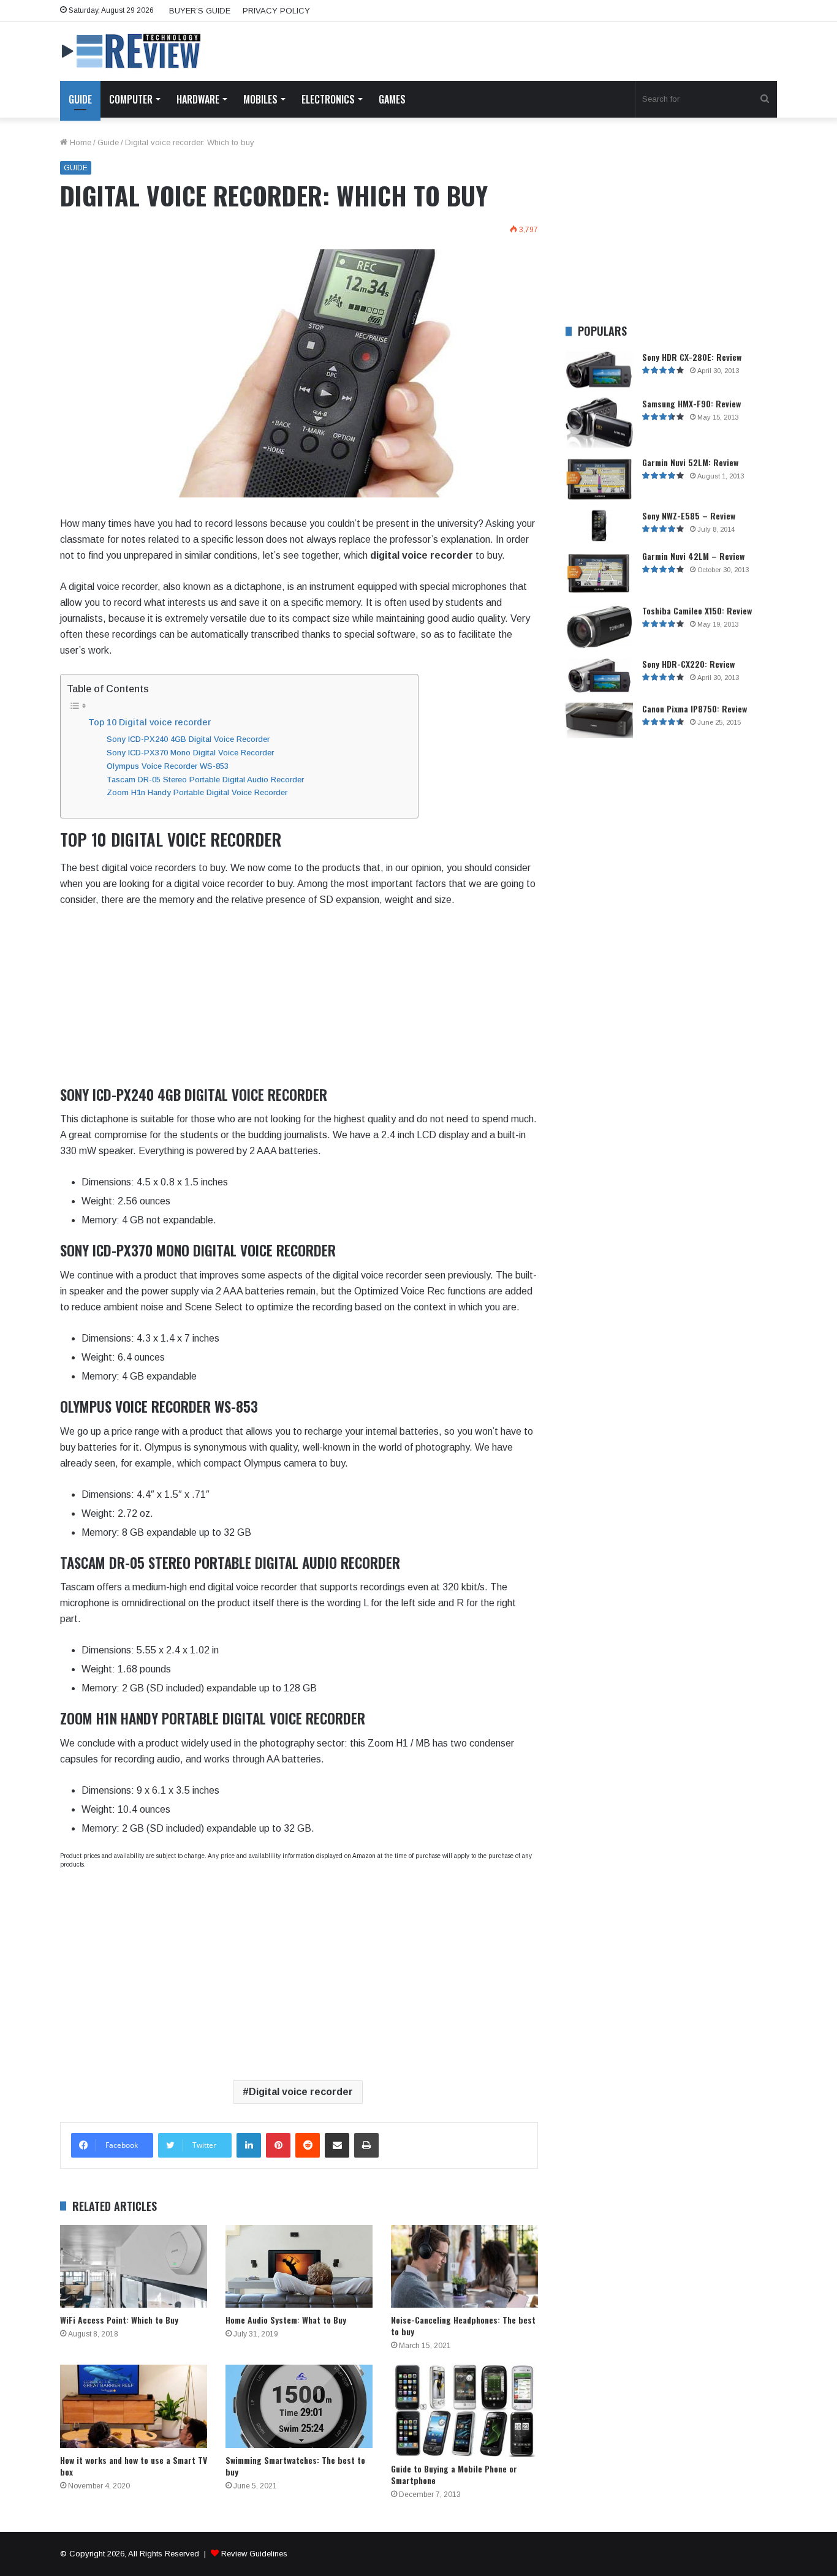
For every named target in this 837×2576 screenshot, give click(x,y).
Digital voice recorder (301, 2092)
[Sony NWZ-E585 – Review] (599, 526)
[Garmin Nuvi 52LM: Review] (599, 479)
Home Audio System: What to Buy (286, 2320)
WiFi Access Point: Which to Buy (119, 2320)
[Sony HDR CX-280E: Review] (599, 370)
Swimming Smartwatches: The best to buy (295, 2466)
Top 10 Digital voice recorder (150, 722)
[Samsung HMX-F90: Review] (599, 423)
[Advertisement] (299, 1000)
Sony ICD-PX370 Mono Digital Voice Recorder (190, 753)
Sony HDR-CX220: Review (688, 664)
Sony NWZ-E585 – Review (689, 516)
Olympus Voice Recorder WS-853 (168, 766)
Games (392, 99)
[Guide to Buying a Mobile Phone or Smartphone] (464, 2411)
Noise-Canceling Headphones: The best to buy (463, 2325)
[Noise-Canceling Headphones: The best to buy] (464, 2266)
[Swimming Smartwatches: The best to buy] (299, 2406)
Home (79, 142)
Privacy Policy (276, 11)
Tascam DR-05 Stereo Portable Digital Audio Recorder (205, 780)
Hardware (198, 99)
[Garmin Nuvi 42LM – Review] (599, 573)
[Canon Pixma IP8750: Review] (599, 721)
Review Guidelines (254, 2554)
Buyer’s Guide (200, 11)
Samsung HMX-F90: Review (691, 403)
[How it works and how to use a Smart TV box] (134, 2406)
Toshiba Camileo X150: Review (697, 610)
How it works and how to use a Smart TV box (134, 2466)
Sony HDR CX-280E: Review (692, 357)
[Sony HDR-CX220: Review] (599, 676)
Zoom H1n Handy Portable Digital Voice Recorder (197, 792)
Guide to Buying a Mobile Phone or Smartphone (454, 2474)
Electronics (328, 99)
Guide (80, 99)
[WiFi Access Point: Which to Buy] (134, 2266)
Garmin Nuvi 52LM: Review (690, 462)
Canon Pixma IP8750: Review (695, 708)
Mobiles (260, 99)
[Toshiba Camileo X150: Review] (599, 627)
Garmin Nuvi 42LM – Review (693, 556)
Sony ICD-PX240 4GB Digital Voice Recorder (188, 739)
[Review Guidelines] (132, 51)
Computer (131, 99)
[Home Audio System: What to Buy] (299, 2266)
